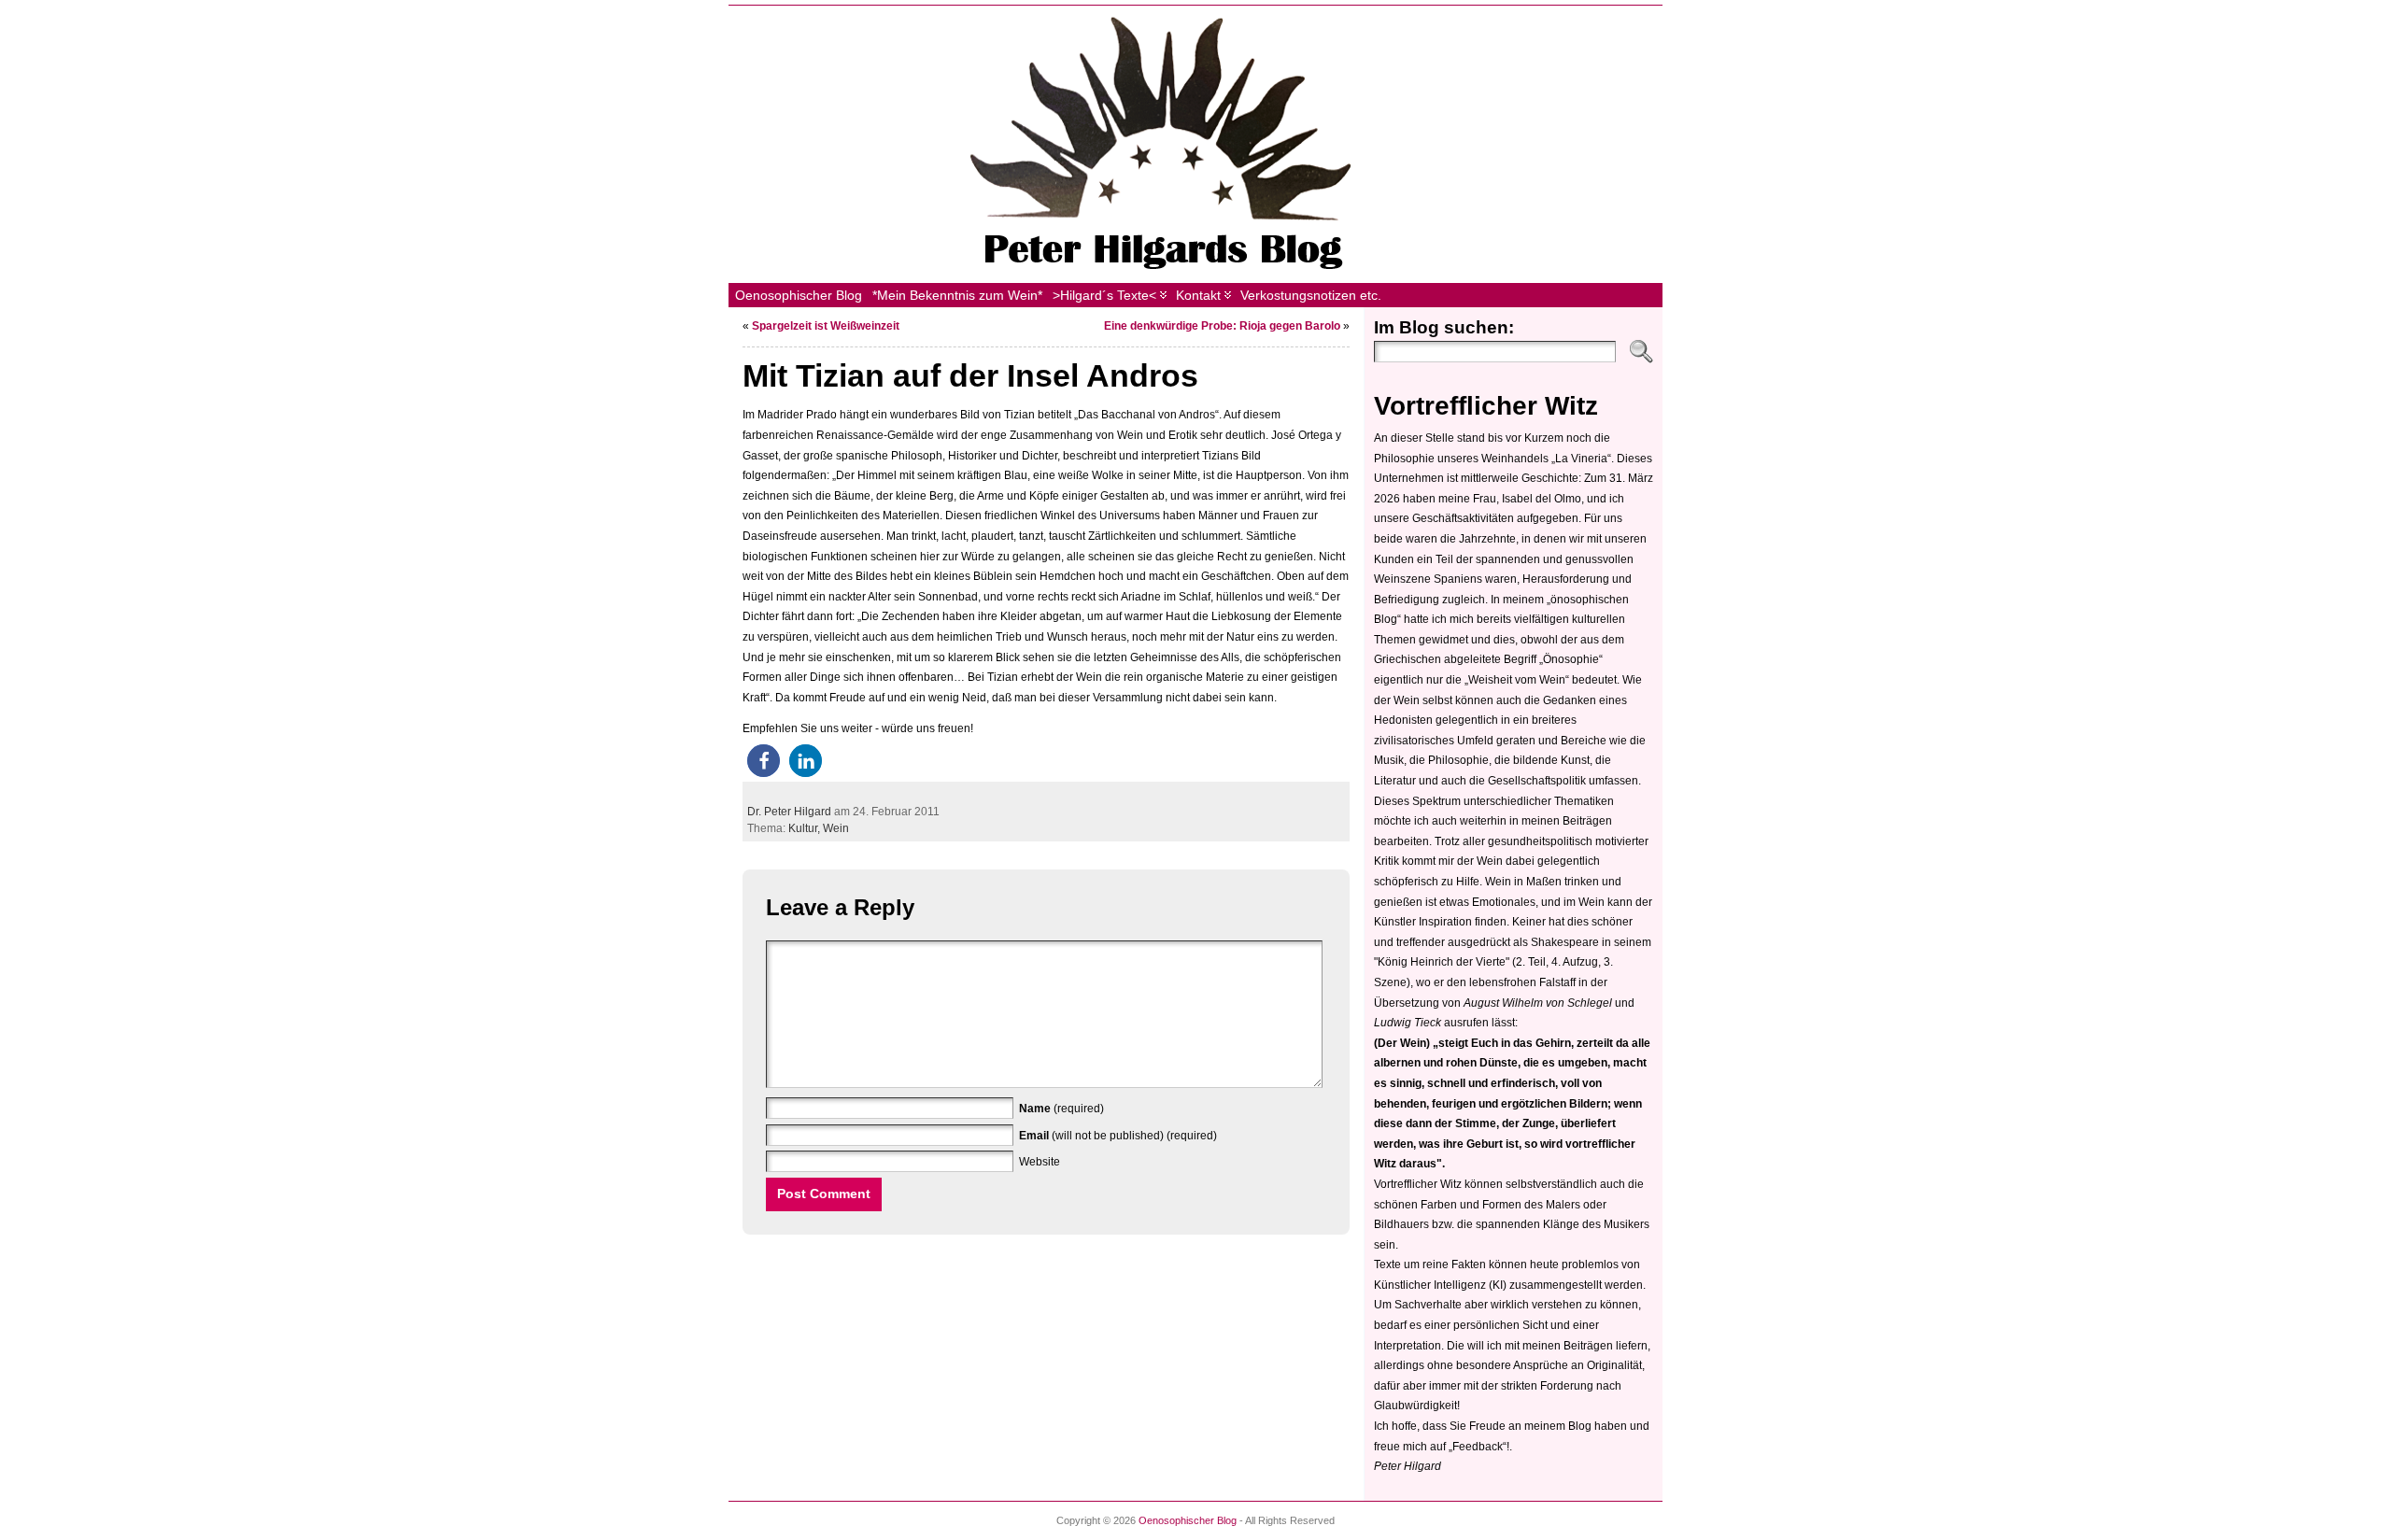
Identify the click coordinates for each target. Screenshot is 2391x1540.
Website (1040, 1162)
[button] (764, 761)
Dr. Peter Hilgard (789, 812)
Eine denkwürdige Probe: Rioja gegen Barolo (1222, 326)
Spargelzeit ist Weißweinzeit (826, 326)
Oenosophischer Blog (1188, 1520)
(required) (1061, 1109)
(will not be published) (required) (1118, 1136)
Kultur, (806, 828)
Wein (836, 828)
